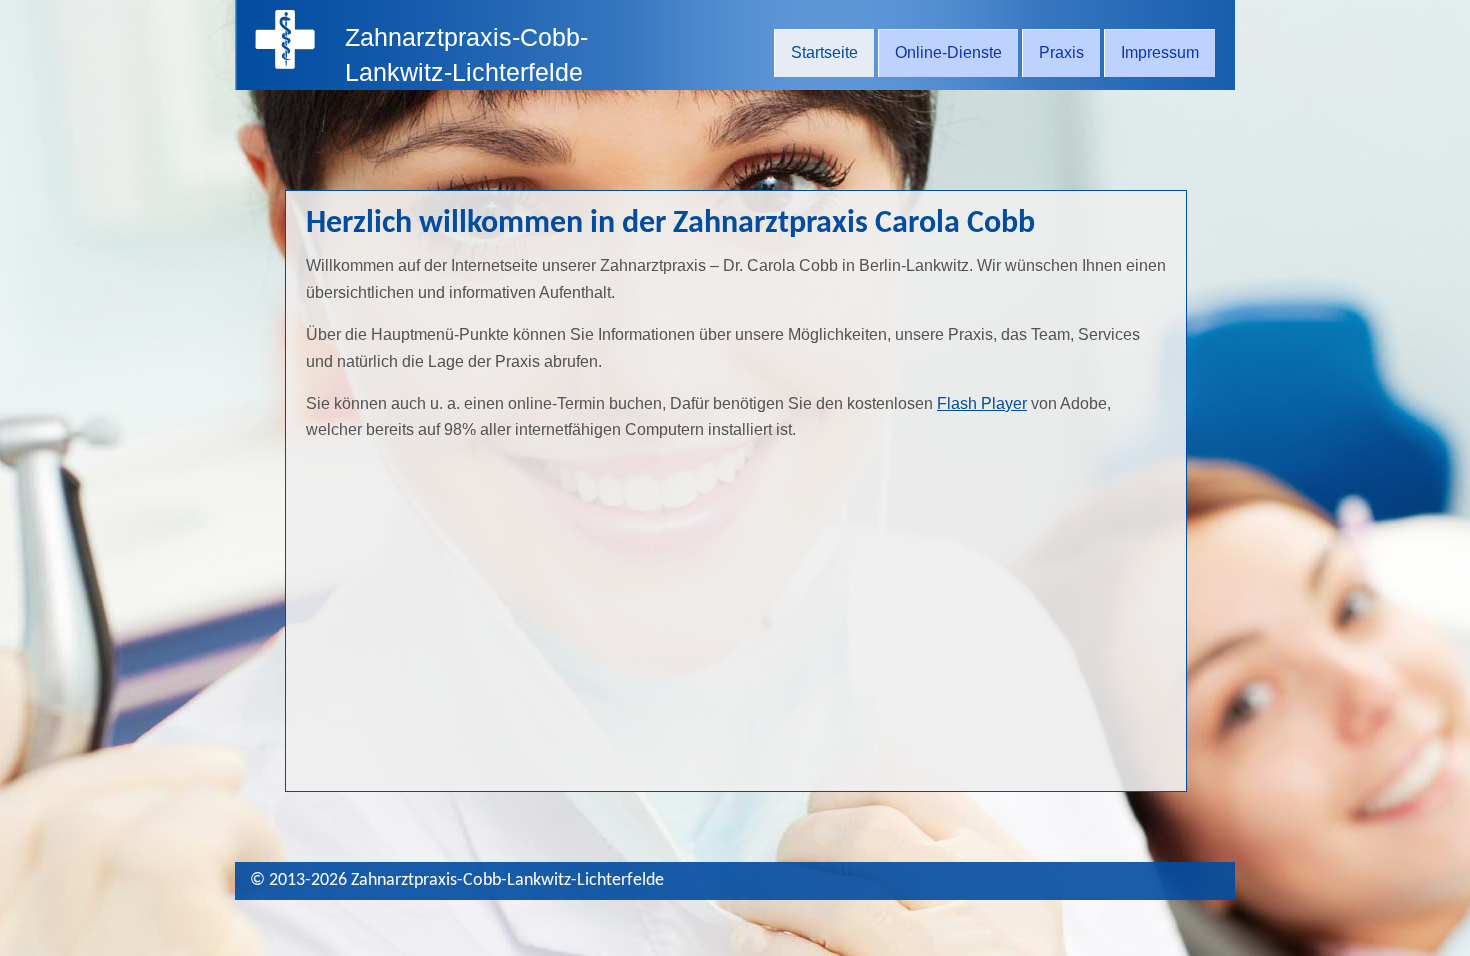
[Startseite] (285, 63)
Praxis (1061, 52)
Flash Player (982, 403)
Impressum (1160, 52)
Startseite (824, 52)
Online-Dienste (948, 52)
